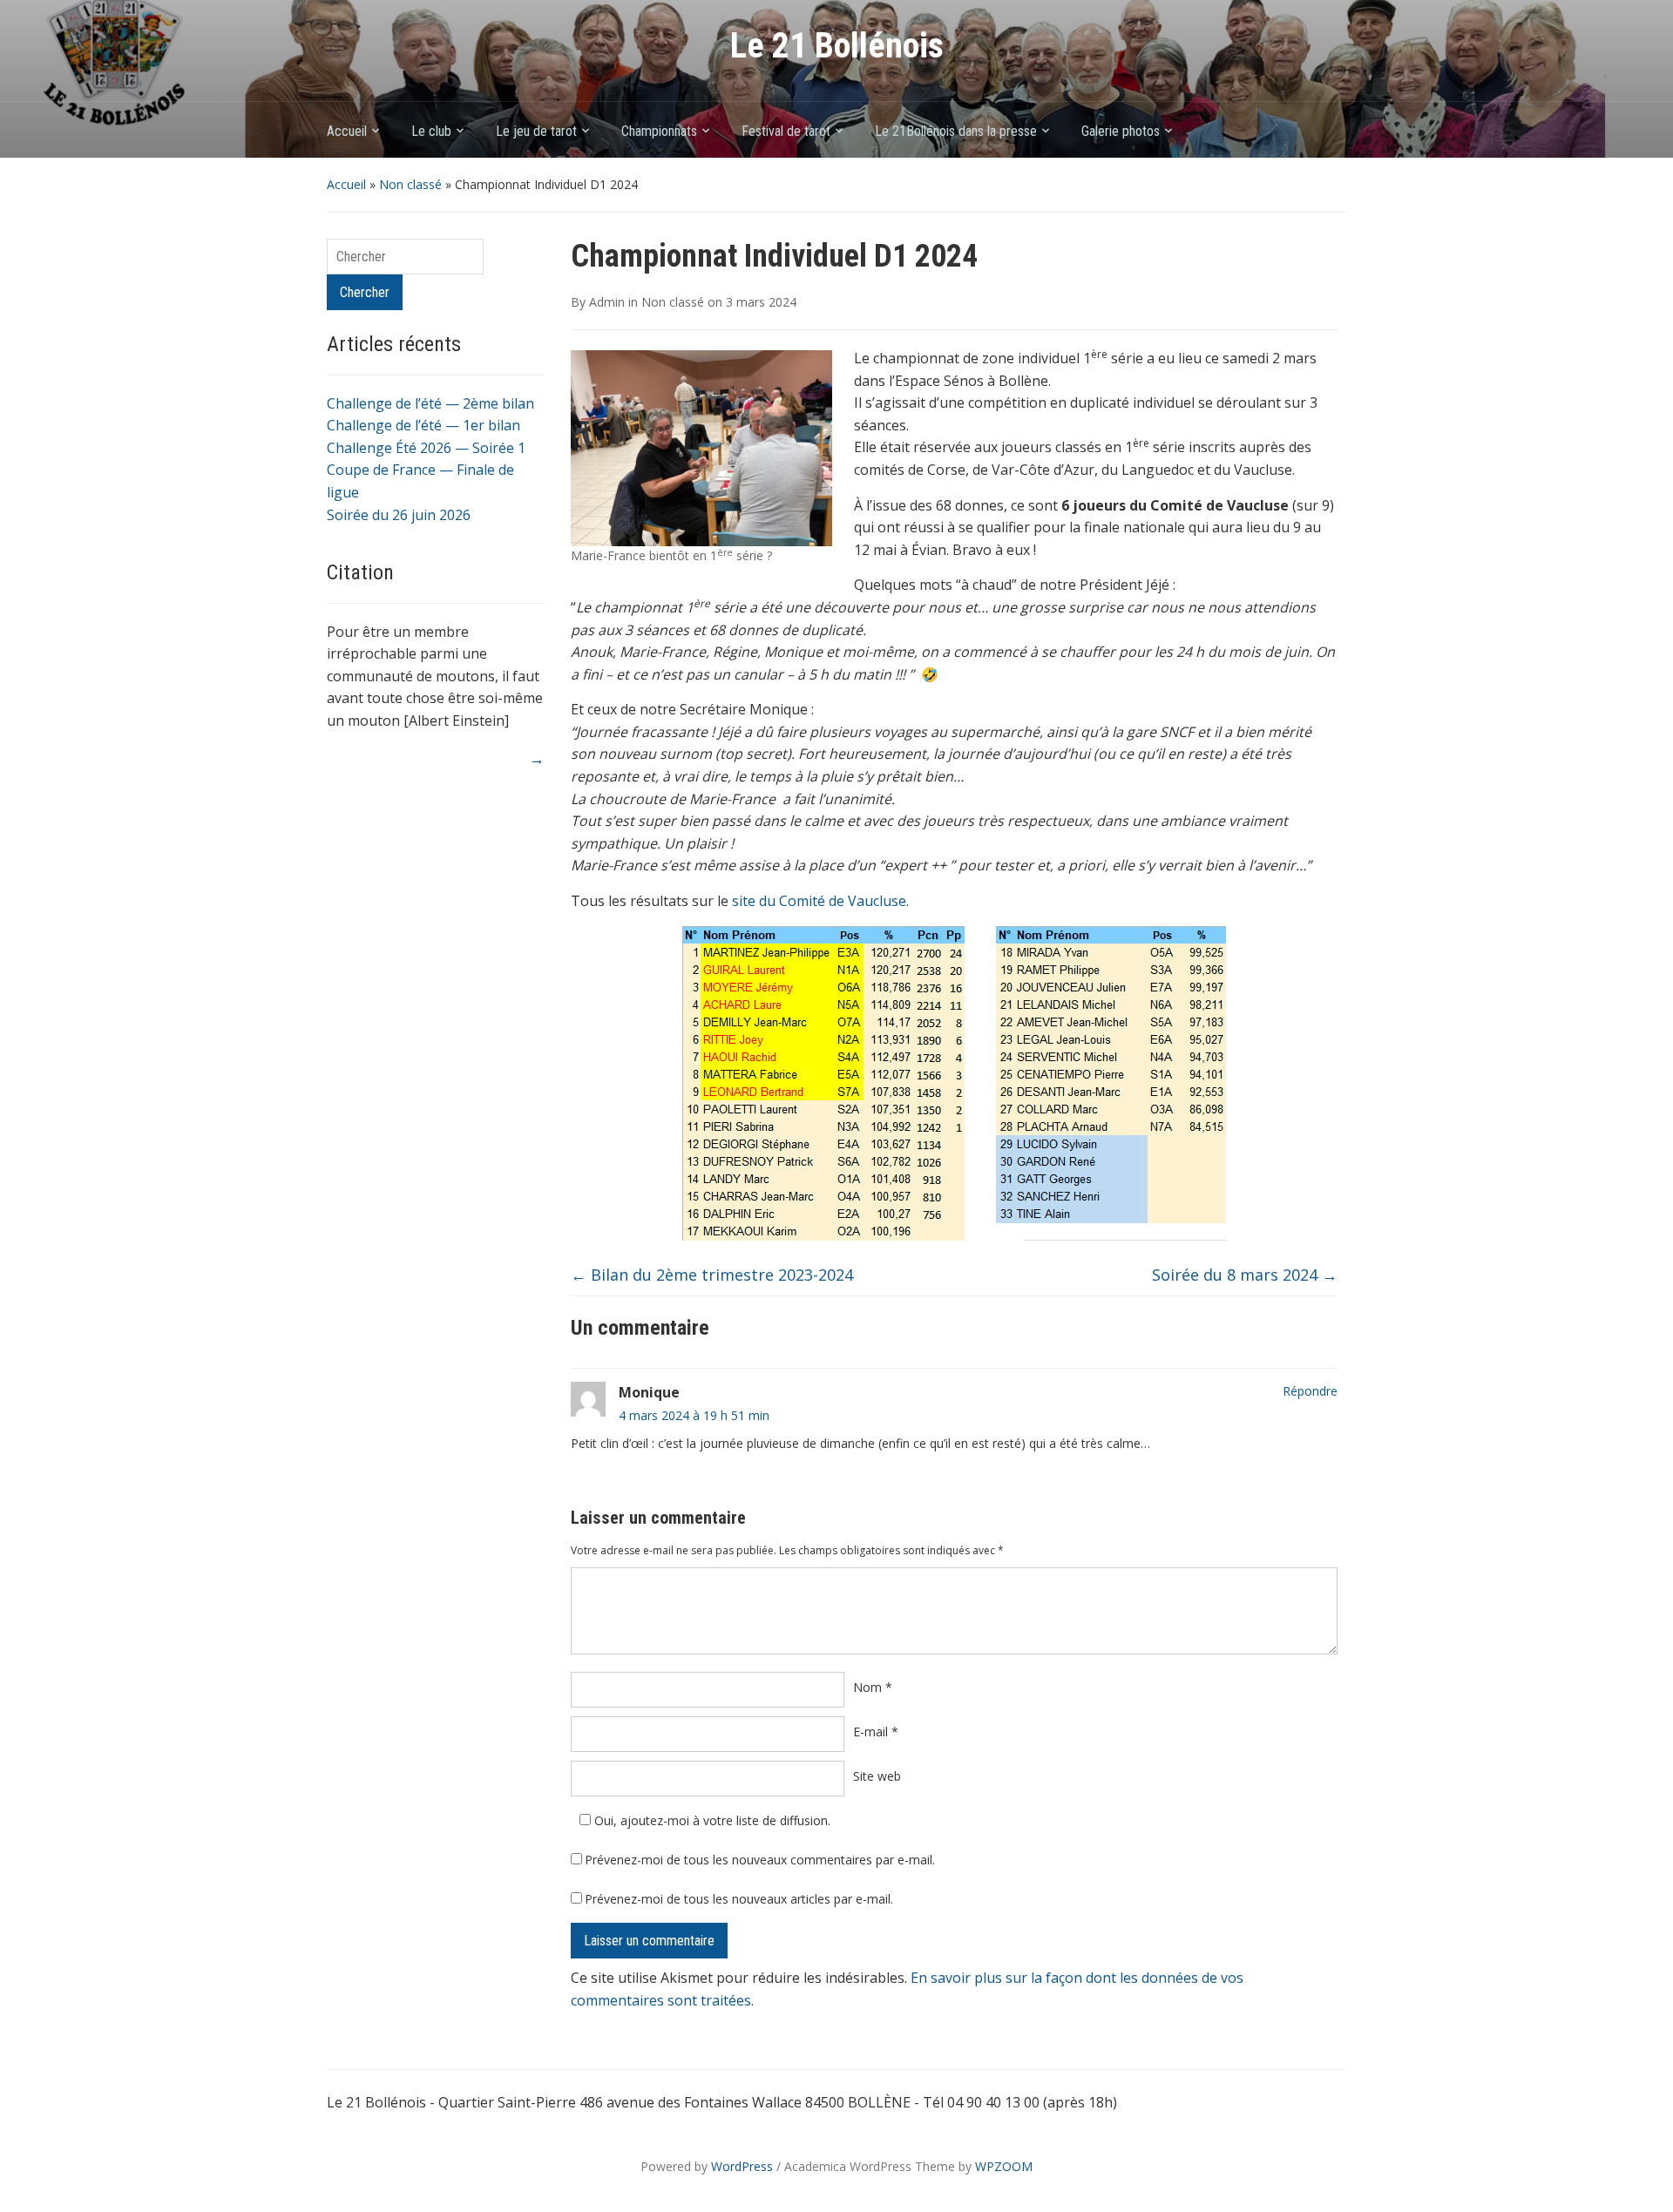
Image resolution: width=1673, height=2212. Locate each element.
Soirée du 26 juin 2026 (399, 515)
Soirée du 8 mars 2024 (1245, 1275)
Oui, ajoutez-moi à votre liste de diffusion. (711, 1820)
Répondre (1310, 1391)
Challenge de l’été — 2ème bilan (430, 403)
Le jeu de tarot (536, 131)
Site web (877, 1776)
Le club (431, 131)
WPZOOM (1004, 2166)
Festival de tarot (786, 131)
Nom (873, 1687)
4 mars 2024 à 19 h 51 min (694, 1415)
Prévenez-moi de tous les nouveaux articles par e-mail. (739, 1899)
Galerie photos (1121, 131)
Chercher (365, 292)
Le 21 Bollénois (837, 46)
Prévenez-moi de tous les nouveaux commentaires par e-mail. (760, 1860)
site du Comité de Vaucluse (819, 901)
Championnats (659, 131)
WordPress (742, 2166)
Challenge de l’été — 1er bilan (423, 425)
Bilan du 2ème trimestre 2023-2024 (712, 1275)
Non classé (410, 184)
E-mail (876, 1732)
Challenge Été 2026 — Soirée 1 (426, 448)
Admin (607, 302)
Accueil (347, 131)
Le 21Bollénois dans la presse (956, 131)
